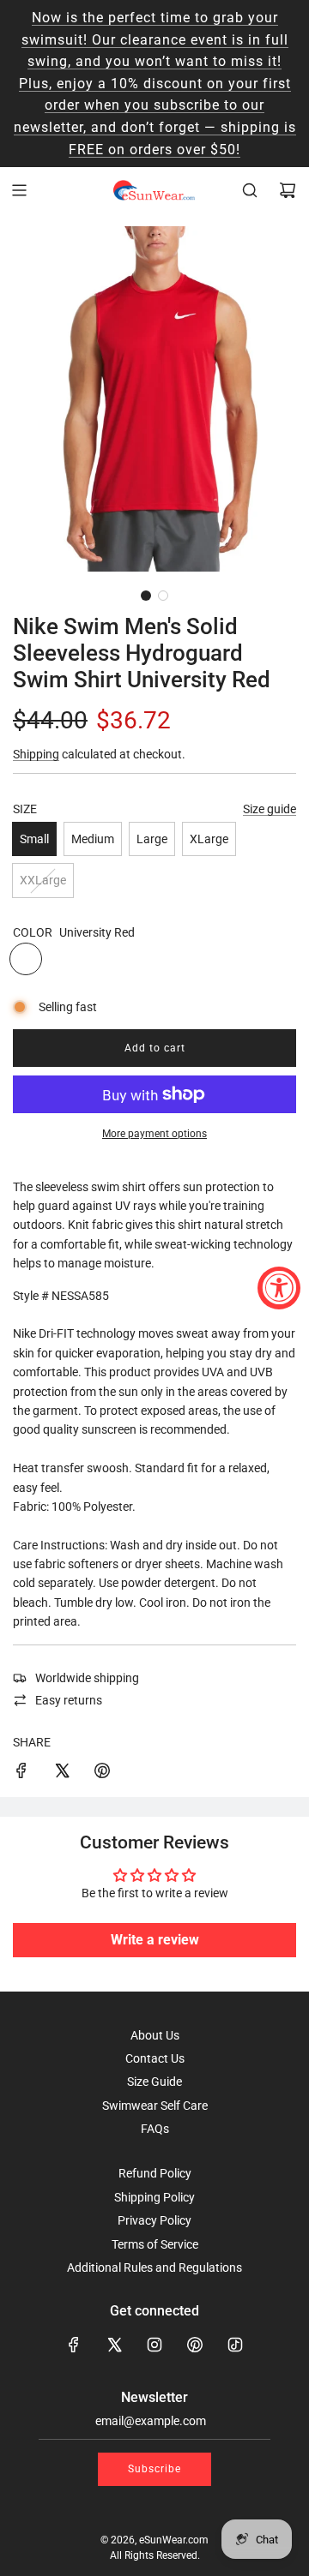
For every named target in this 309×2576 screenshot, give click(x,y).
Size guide (270, 809)
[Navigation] (19, 190)
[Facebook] (74, 2345)
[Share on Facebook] (21, 1773)
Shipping (36, 754)
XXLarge (43, 880)
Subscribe (154, 2469)
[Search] (250, 190)
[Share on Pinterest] (102, 1773)
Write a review (155, 1940)
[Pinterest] (195, 2345)
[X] (114, 2345)
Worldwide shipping (87, 1678)
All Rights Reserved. (155, 2555)
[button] (146, 596)
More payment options (154, 1134)
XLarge (209, 839)
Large (152, 839)
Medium (93, 839)
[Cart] (288, 190)
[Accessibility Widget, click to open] (279, 1288)
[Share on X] (62, 1773)
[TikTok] (235, 2345)
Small (34, 839)
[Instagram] (154, 2345)
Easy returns (69, 1700)
